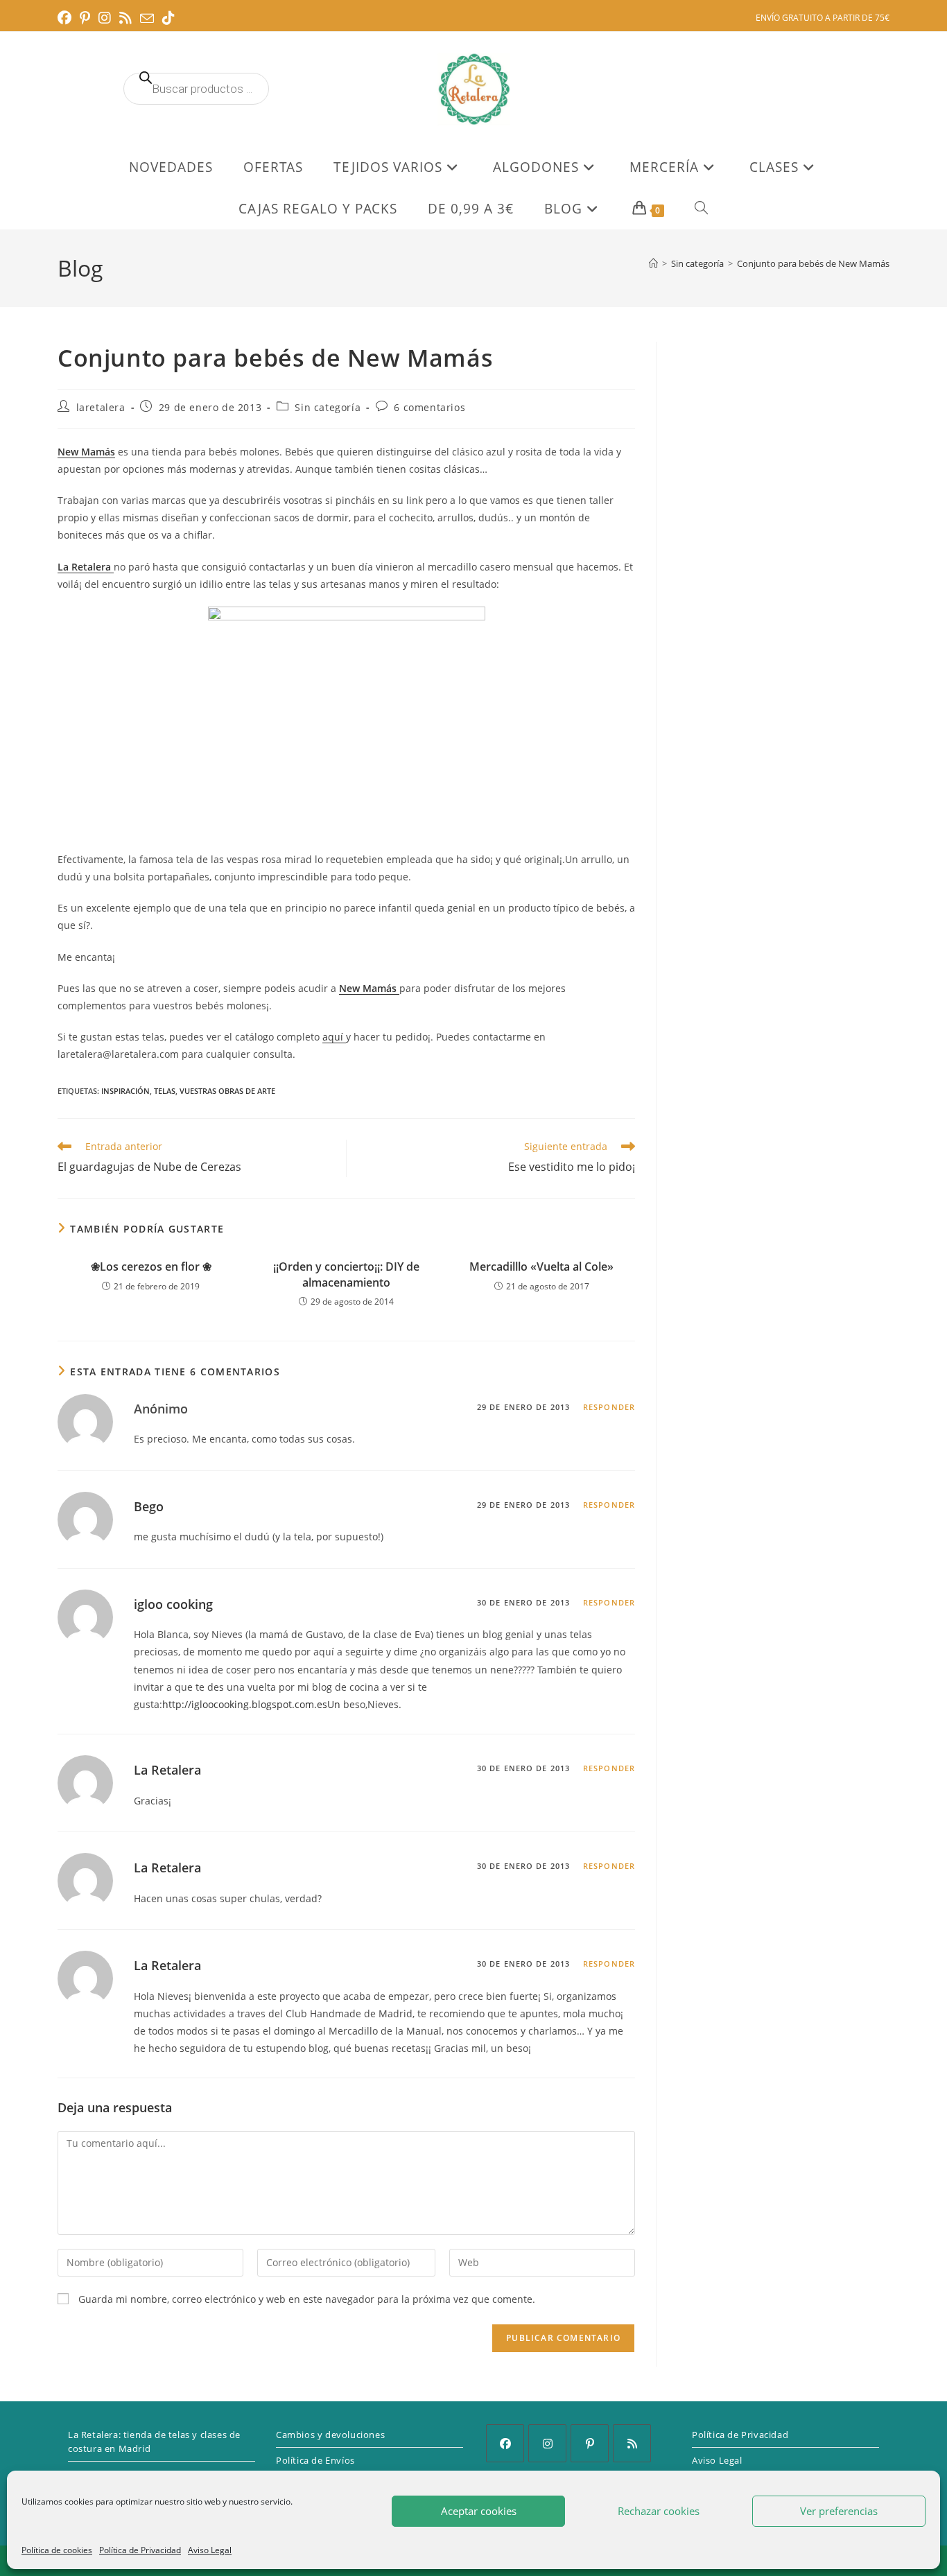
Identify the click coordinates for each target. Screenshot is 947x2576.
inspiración (125, 1091)
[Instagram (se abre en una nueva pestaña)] (105, 18)
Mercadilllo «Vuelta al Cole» (541, 1267)
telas (165, 1091)
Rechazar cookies (659, 2511)
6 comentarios (429, 407)
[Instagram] (547, 2443)
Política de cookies (57, 2550)
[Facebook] (505, 2443)
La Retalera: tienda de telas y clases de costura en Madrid (154, 2442)
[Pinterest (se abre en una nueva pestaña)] (85, 18)
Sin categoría (328, 407)
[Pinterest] (590, 2443)
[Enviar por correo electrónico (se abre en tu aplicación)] (147, 19)
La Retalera (167, 1770)
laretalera (101, 407)
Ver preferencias (839, 2511)
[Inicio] (653, 263)
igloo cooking (173, 1604)
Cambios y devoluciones (330, 2435)
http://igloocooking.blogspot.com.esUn (251, 1704)
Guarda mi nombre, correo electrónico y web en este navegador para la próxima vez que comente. (307, 2299)
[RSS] (632, 2443)
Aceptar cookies (479, 2511)
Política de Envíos (315, 2460)
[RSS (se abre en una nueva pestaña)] (125, 18)
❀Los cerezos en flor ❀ (151, 1267)
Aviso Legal (210, 2550)
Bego (149, 1506)
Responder (609, 1407)
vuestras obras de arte (227, 1091)
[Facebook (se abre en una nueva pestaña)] (67, 18)
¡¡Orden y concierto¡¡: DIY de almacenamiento (346, 1274)
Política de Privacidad (140, 2550)
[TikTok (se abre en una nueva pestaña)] (168, 18)
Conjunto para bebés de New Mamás (813, 263)
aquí (334, 1037)
